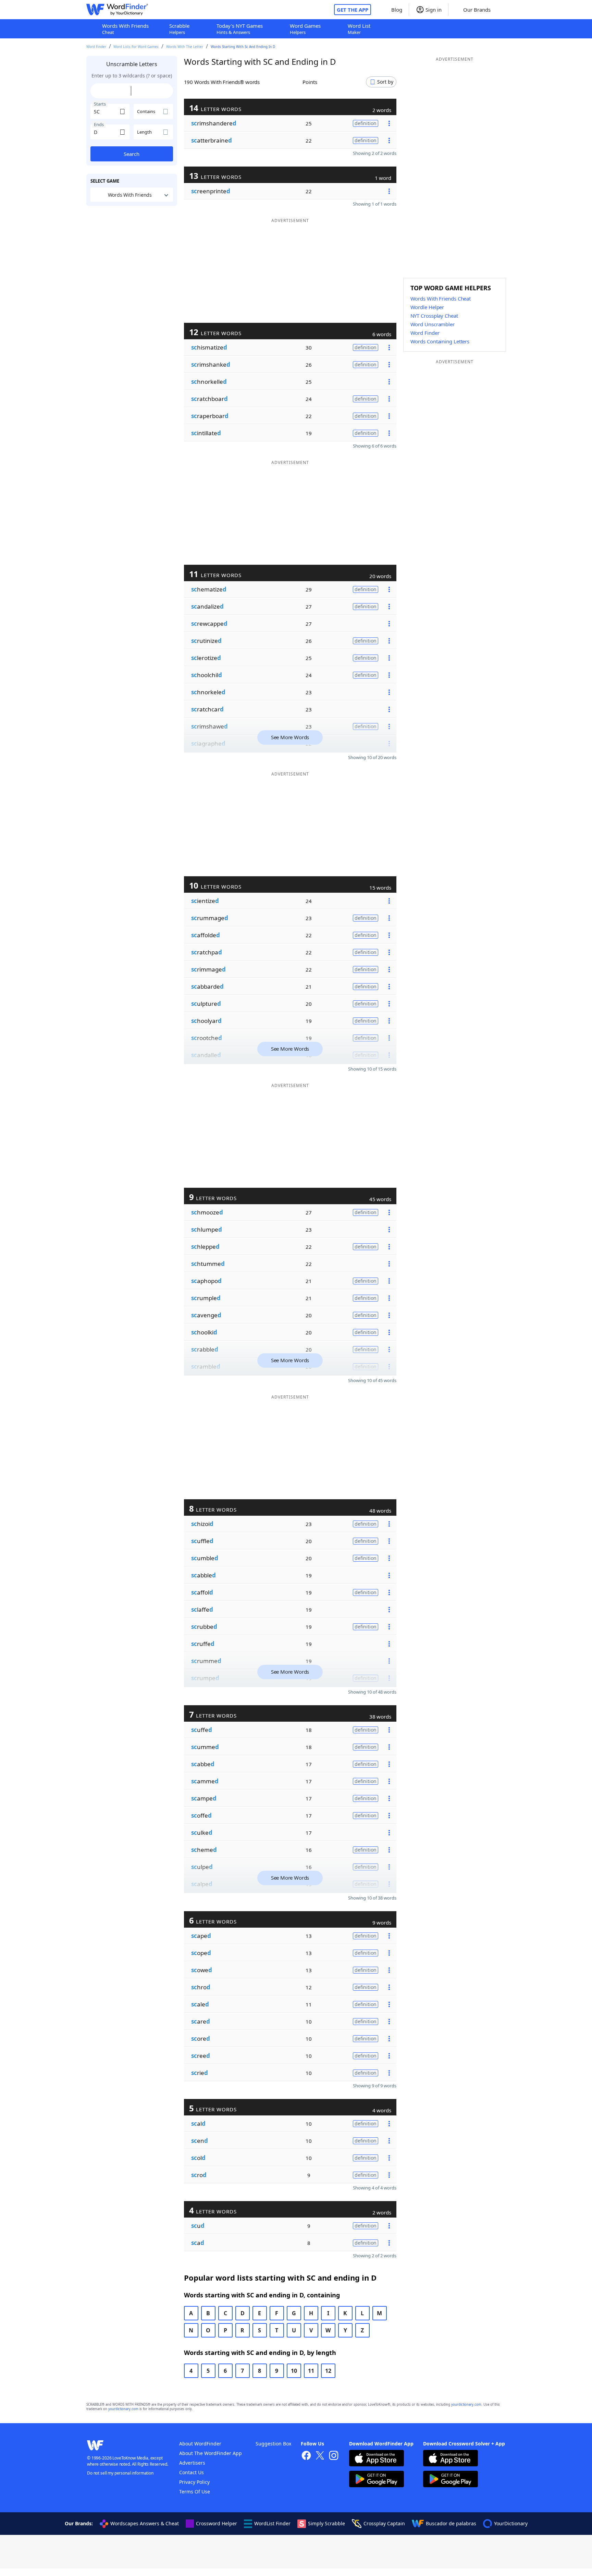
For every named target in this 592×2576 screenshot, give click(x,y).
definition (366, 123)
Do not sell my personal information (120, 2473)
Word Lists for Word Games (136, 47)
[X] (320, 2456)
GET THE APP (353, 10)
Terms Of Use (195, 2492)
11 (311, 2371)
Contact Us (192, 2472)
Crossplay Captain (384, 2523)
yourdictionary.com (466, 2404)
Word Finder (96, 47)
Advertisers (192, 2463)
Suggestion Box (273, 2444)
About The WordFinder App (211, 2453)
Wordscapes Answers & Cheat (145, 2523)
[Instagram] (334, 2456)
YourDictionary (511, 2523)
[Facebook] (306, 2456)
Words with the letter (185, 47)
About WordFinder (200, 2444)
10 (294, 2371)
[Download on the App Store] (377, 2459)
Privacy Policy (194, 2482)
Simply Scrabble (326, 2523)
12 (328, 2371)
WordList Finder (272, 2523)
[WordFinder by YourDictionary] (117, 10)
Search (132, 154)
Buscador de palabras (451, 2523)
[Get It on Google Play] (377, 2480)
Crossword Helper (217, 2523)
